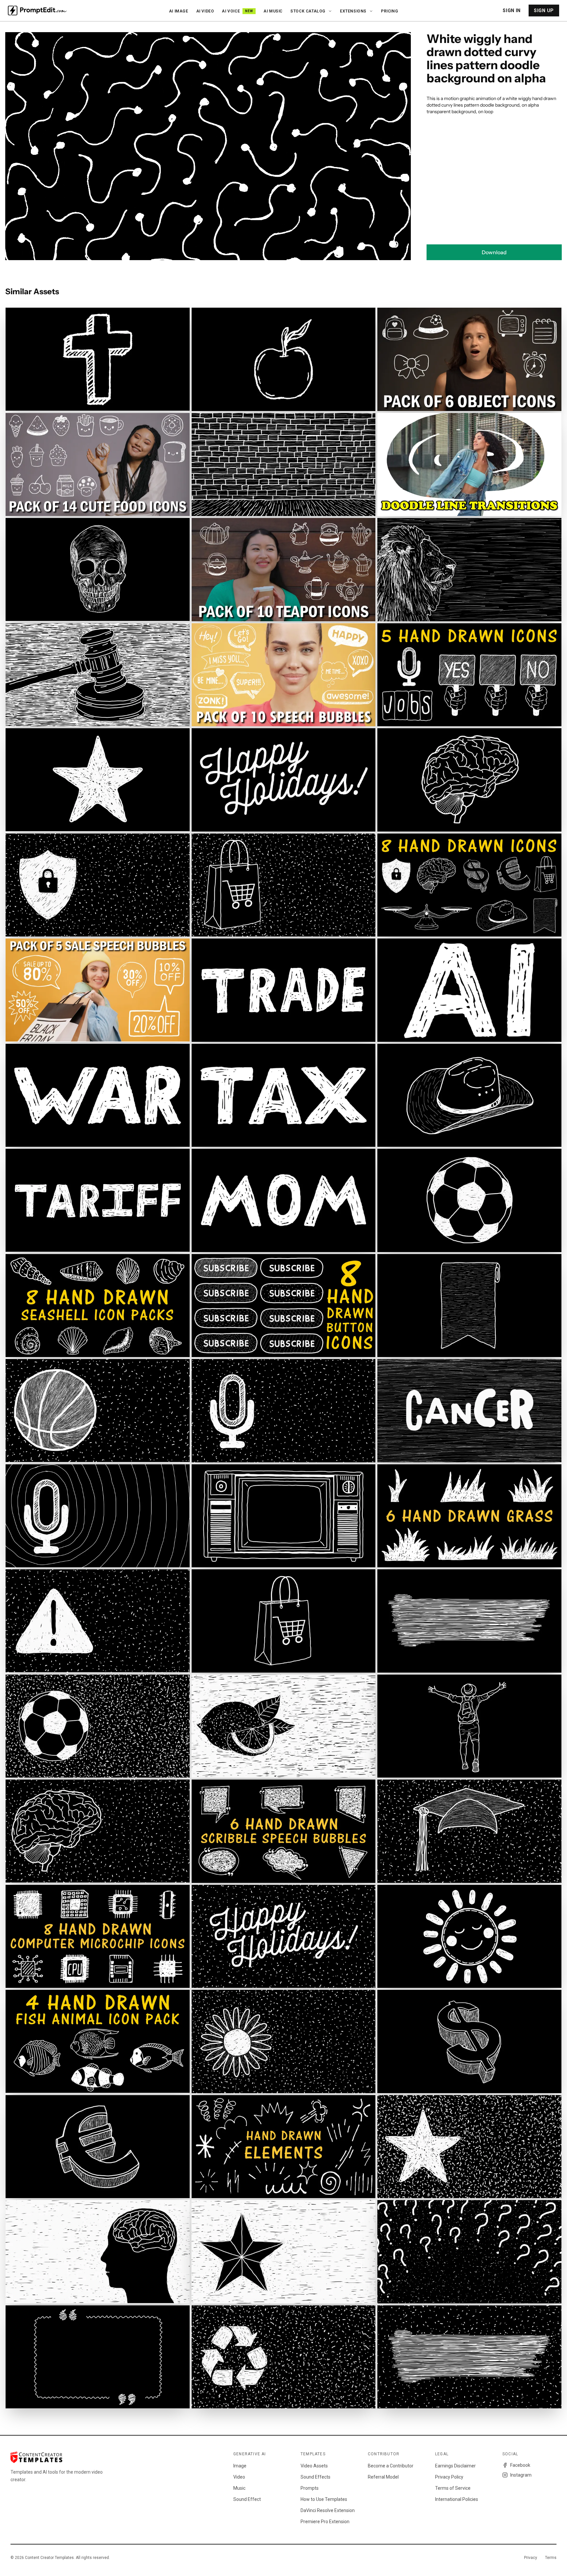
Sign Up (544, 10)
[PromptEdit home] (37, 10)
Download (494, 252)
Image (240, 2466)
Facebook (520, 2465)
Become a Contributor (391, 2466)
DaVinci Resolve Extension (328, 2510)
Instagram (521, 2475)
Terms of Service (453, 2488)
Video (239, 2477)
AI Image (179, 11)
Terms (551, 2558)
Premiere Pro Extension (325, 2522)
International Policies (457, 2499)
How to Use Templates (324, 2499)
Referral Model (383, 2477)
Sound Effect (247, 2499)
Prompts (310, 2488)
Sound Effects (315, 2477)
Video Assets (314, 2466)
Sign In (512, 10)
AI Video (205, 11)
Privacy (531, 2558)
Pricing (389, 11)
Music (239, 2488)
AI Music (273, 11)
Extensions (353, 11)
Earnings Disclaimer (455, 2466)
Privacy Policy (449, 2477)
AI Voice (237, 11)
